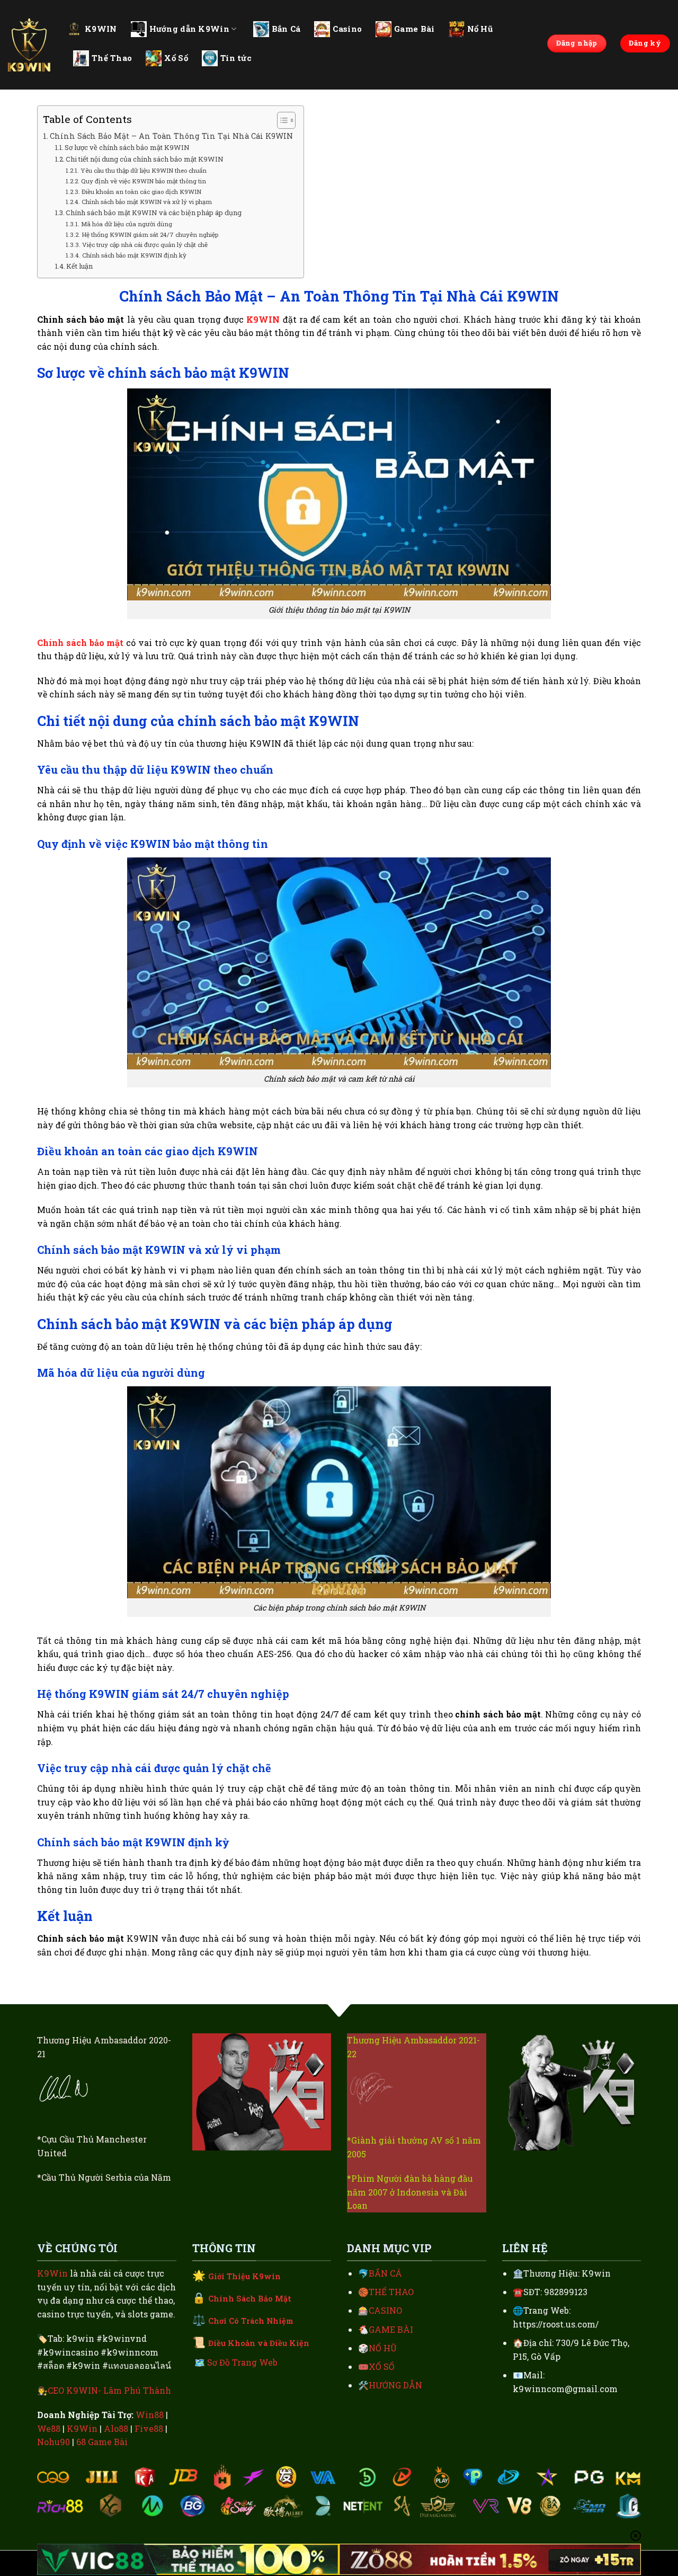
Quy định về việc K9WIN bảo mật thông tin (143, 181)
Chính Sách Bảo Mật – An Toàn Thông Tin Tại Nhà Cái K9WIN (171, 136)
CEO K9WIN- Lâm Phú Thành (109, 2390)
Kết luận (79, 266)
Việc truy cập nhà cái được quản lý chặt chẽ (145, 245)
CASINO (385, 2310)
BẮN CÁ (385, 2273)
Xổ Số (176, 58)
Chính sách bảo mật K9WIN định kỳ (134, 255)
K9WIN (101, 29)
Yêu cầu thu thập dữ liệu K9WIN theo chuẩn (143, 170)
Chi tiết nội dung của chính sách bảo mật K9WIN (145, 159)
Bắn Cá (286, 29)
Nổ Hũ (480, 29)
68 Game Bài (102, 2442)
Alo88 (116, 2428)
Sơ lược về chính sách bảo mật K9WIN (128, 147)
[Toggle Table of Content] (281, 120)
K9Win (52, 2273)
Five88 (149, 2428)
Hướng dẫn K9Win (190, 29)
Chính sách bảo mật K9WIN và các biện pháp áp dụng (154, 213)
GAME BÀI (391, 2329)
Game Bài (414, 29)
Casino (347, 29)
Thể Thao (112, 58)
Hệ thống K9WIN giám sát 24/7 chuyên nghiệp (150, 234)
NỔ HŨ (383, 2348)
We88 (49, 2428)
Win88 (150, 2415)
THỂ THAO (391, 2292)
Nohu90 (53, 2442)
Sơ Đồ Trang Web (242, 2362)
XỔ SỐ (382, 2366)
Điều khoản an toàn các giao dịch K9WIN (142, 192)
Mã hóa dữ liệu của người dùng (126, 224)
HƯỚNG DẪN (395, 2385)
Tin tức (236, 58)
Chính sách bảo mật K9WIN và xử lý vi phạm (146, 202)
